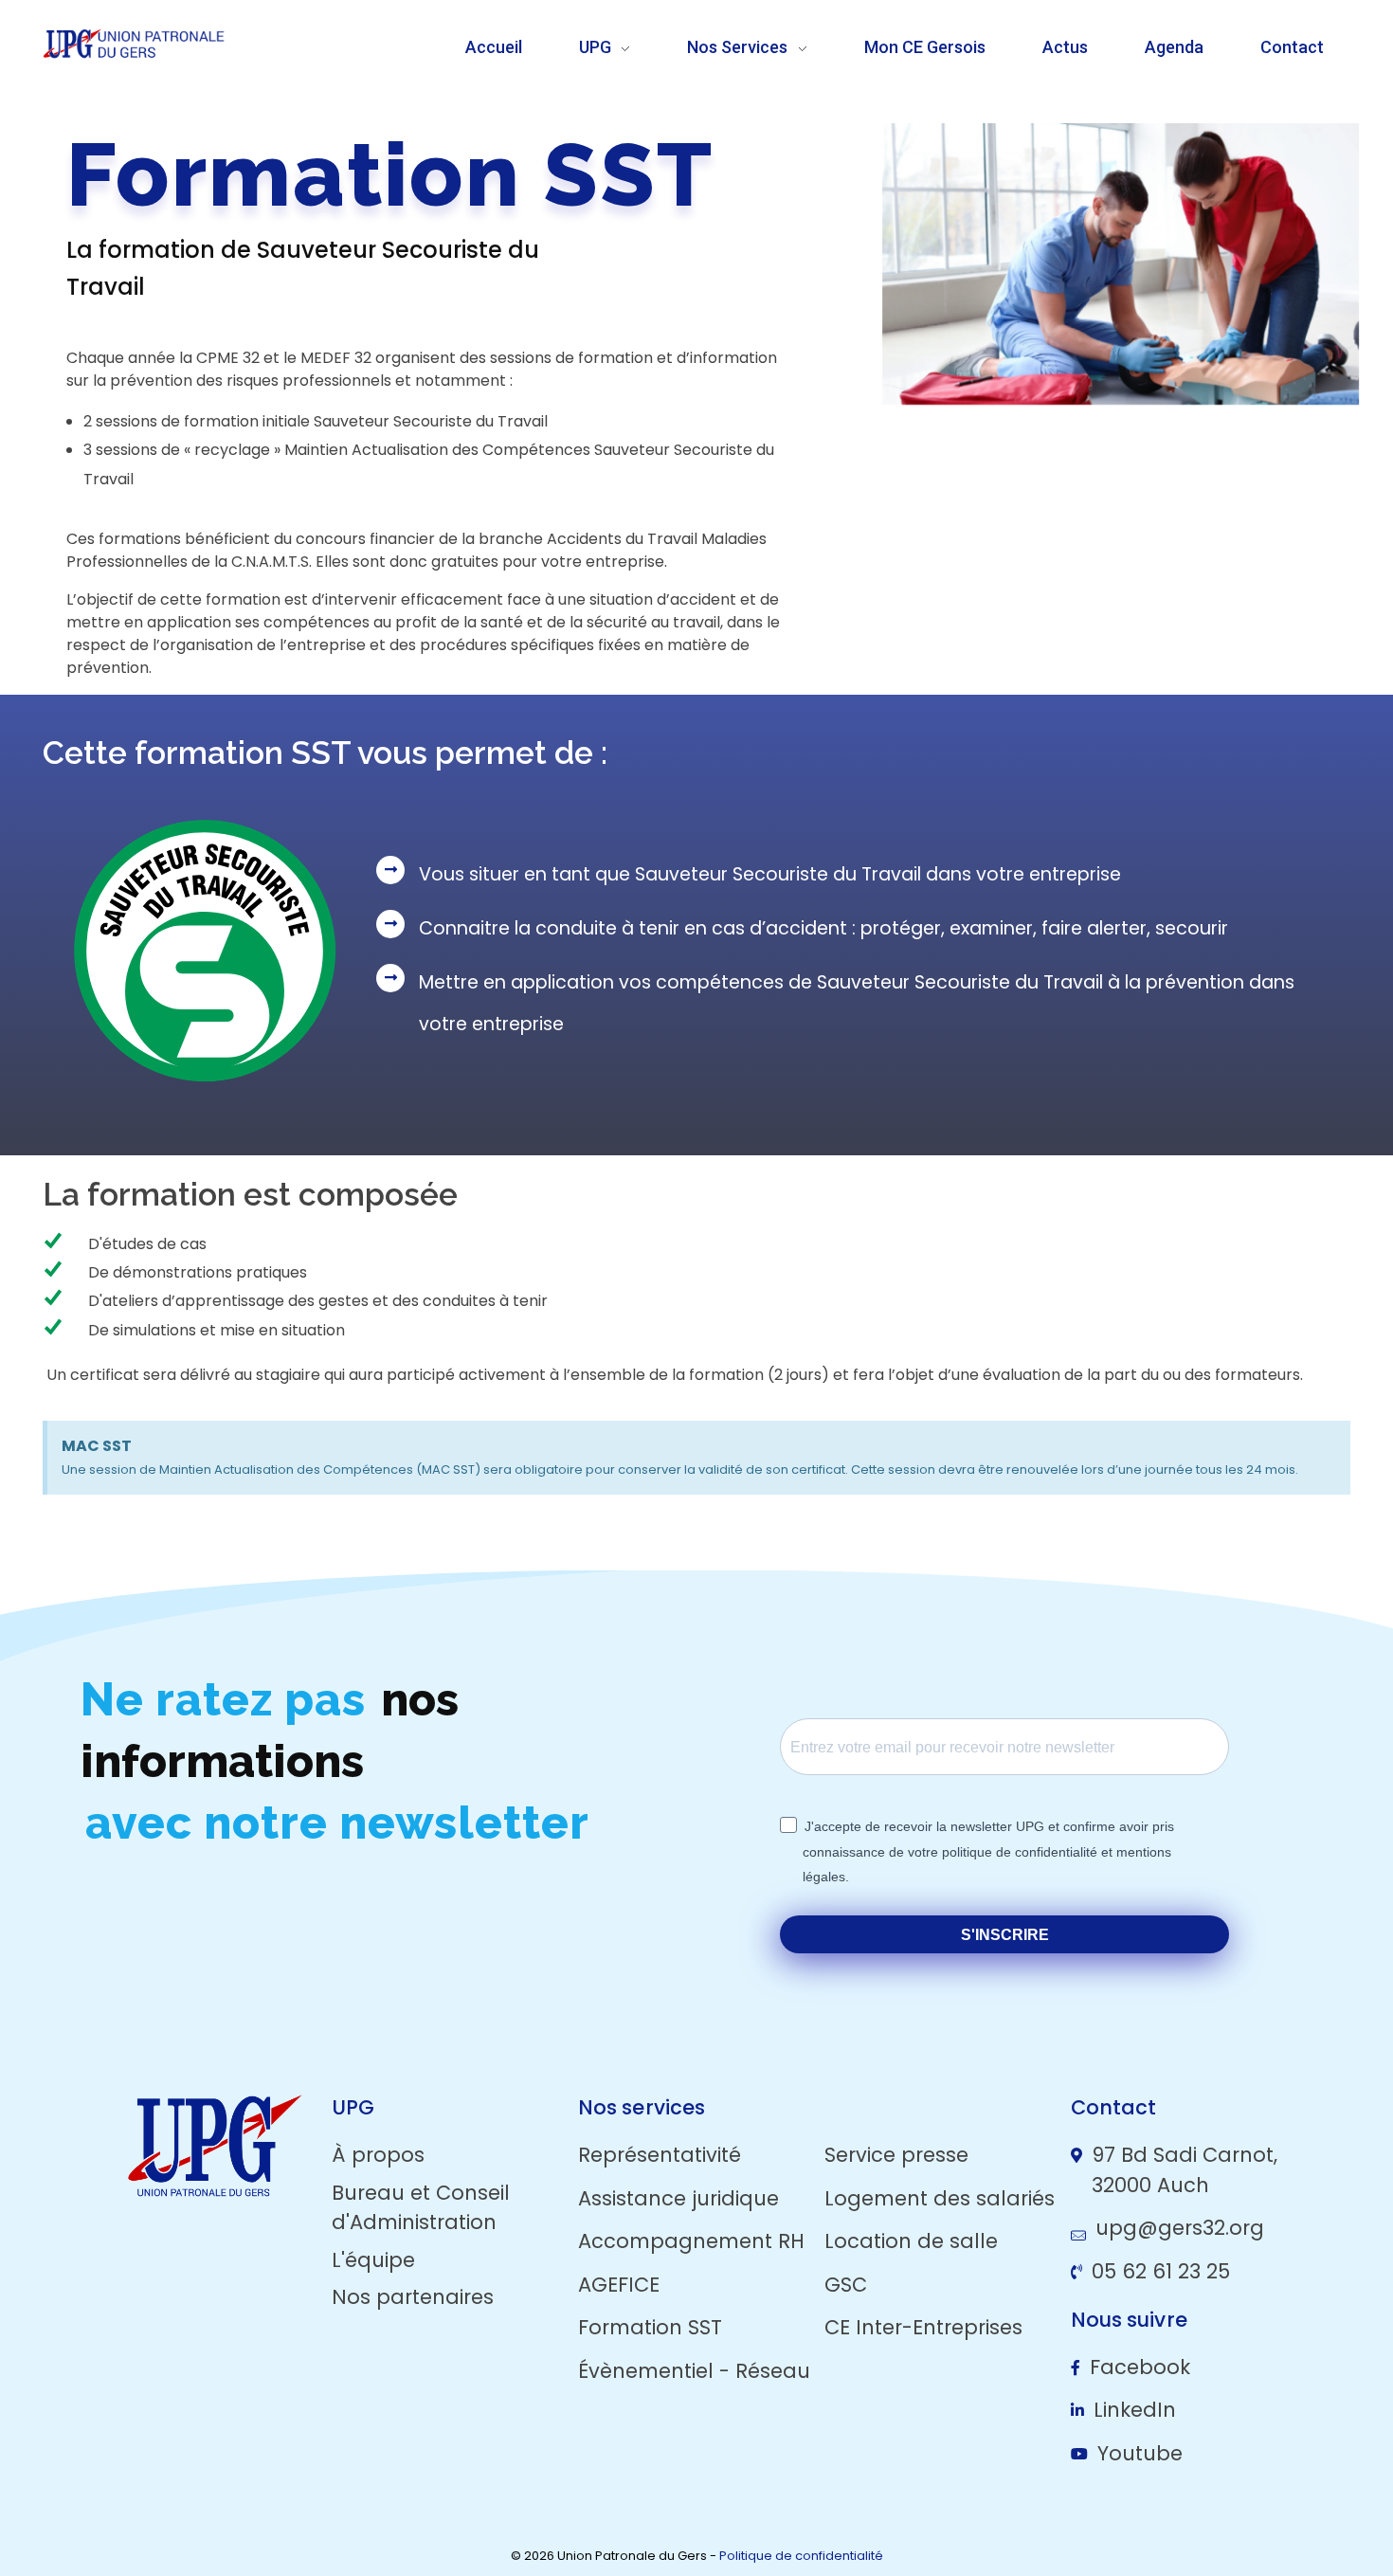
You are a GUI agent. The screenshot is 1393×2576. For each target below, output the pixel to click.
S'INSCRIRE (1005, 1935)
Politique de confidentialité (801, 2556)
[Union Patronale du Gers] (179, 44)
